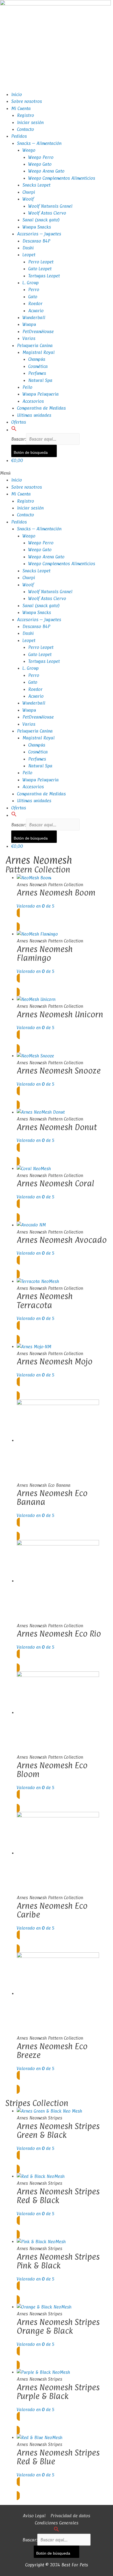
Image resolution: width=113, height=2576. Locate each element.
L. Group (31, 283)
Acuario (36, 311)
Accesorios (33, 401)
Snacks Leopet (36, 185)
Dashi (28, 248)
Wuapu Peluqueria (41, 394)
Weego (29, 150)
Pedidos (19, 136)
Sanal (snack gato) (41, 220)
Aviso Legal (34, 2516)
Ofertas (19, 422)
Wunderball (34, 317)
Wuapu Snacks (37, 227)
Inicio (17, 94)
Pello (27, 387)
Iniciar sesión (30, 122)
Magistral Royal (39, 352)
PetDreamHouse (38, 331)
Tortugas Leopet (44, 276)
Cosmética (38, 366)
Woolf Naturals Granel (50, 206)
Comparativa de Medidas (41, 408)
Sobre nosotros (27, 101)
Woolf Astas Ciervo (47, 213)
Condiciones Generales (57, 2523)
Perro (34, 289)
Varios (29, 338)
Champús (37, 359)
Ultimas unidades (34, 415)
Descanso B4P (36, 241)
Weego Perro (41, 157)
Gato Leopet (40, 269)
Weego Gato (40, 164)
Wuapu (29, 324)
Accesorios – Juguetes (39, 234)
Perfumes (37, 373)
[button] (14, 430)
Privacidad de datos (70, 2516)
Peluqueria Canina (35, 345)
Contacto (26, 129)
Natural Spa (40, 380)
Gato (33, 297)
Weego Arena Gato (46, 171)
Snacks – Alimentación (39, 143)
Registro (26, 115)
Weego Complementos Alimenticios (62, 178)
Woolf (28, 199)
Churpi (29, 192)
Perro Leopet (41, 262)
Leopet (29, 255)
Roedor (35, 303)
